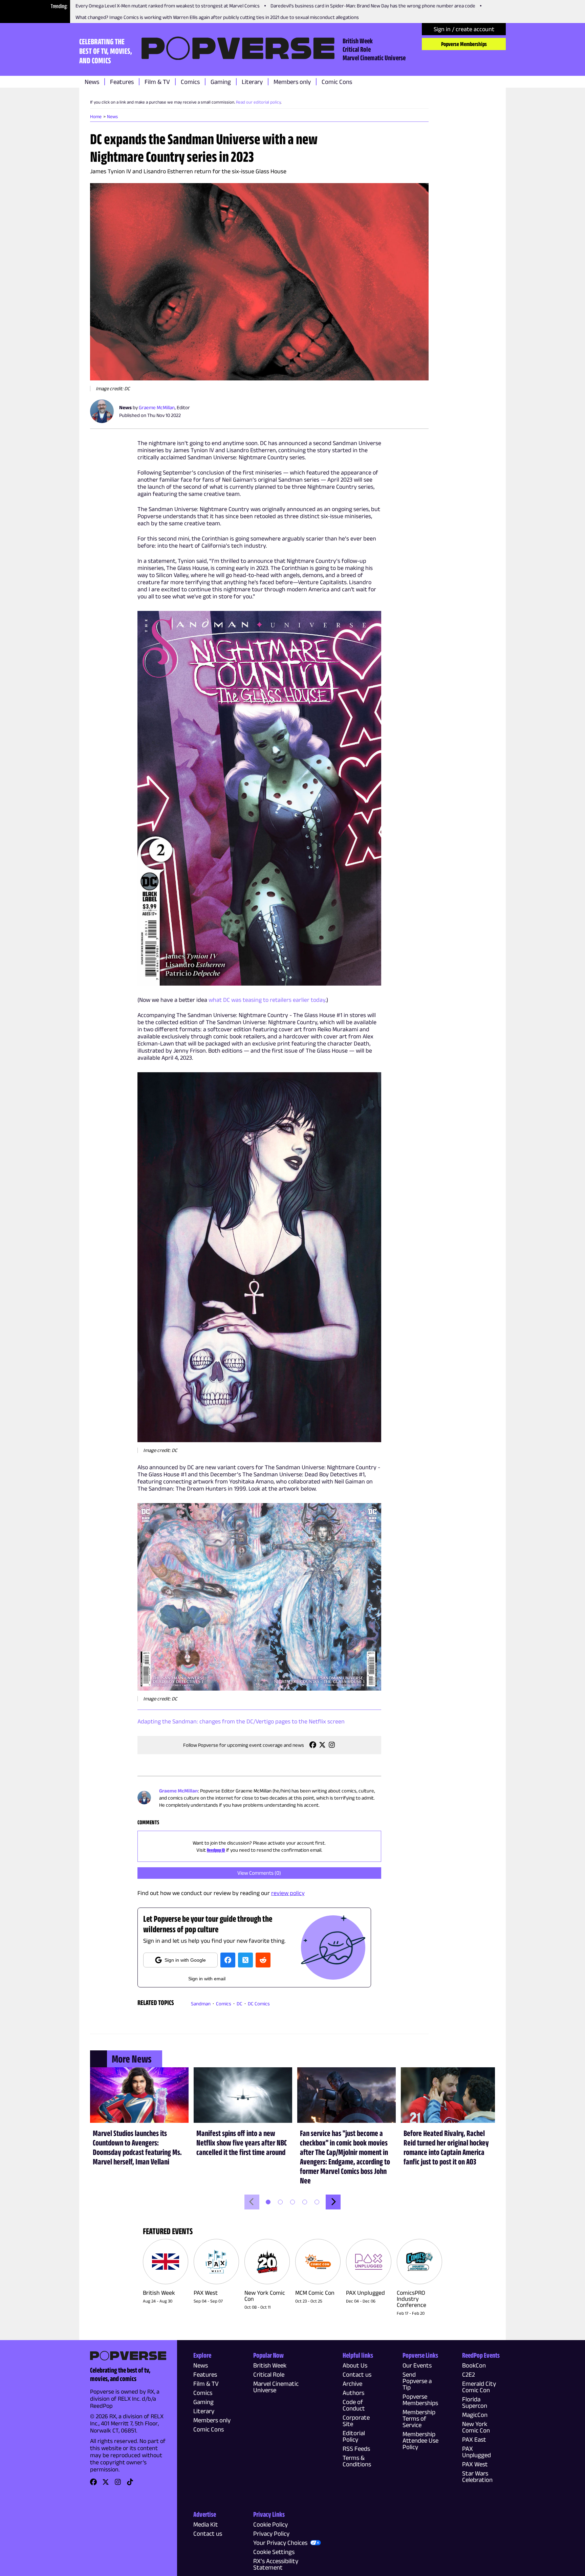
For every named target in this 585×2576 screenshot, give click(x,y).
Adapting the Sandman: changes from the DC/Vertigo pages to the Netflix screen (241, 1721)
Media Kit (206, 2524)
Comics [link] (224, 2003)
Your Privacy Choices (280, 2543)
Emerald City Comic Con (479, 2387)
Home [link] (96, 116)
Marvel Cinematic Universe (374, 58)
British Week (358, 41)
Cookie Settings (274, 2552)
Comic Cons (337, 82)
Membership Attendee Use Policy (420, 2440)
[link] (313, 1747)
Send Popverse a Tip (417, 2381)
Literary (252, 82)
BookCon (474, 2365)
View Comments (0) (259, 1873)
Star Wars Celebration (477, 2476)
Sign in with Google (185, 1960)
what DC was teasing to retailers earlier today (267, 1000)
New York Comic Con (476, 2427)
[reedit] (263, 1960)
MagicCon (475, 2415)
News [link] (112, 116)
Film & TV (157, 82)
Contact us (357, 2374)
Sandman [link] (201, 2003)
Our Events (417, 2365)
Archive (352, 2384)
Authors (353, 2393)
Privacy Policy (271, 2534)
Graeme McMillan (157, 407)
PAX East (474, 2439)
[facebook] (228, 1960)
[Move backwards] (252, 2202)
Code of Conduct (354, 2405)
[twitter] (245, 1960)
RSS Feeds (356, 2449)
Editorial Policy (354, 2436)
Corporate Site (356, 2421)
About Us (355, 2365)
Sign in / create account (464, 29)
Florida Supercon (475, 2402)
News (92, 82)
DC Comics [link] (259, 2003)
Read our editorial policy (258, 102)
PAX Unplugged (476, 2452)
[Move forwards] (333, 2202)
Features (122, 82)
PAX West (475, 2464)
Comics (190, 82)
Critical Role (357, 49)
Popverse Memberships (464, 44)
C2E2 (469, 2374)
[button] (259, 282)
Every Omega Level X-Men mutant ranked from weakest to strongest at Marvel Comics (168, 6)
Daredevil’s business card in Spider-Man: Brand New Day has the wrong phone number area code (373, 6)
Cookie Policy (270, 2524)
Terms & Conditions (357, 2461)
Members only (292, 82)
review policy (288, 1893)
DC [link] (240, 2003)
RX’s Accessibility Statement (276, 2564)
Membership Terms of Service (419, 2418)
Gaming (221, 82)
